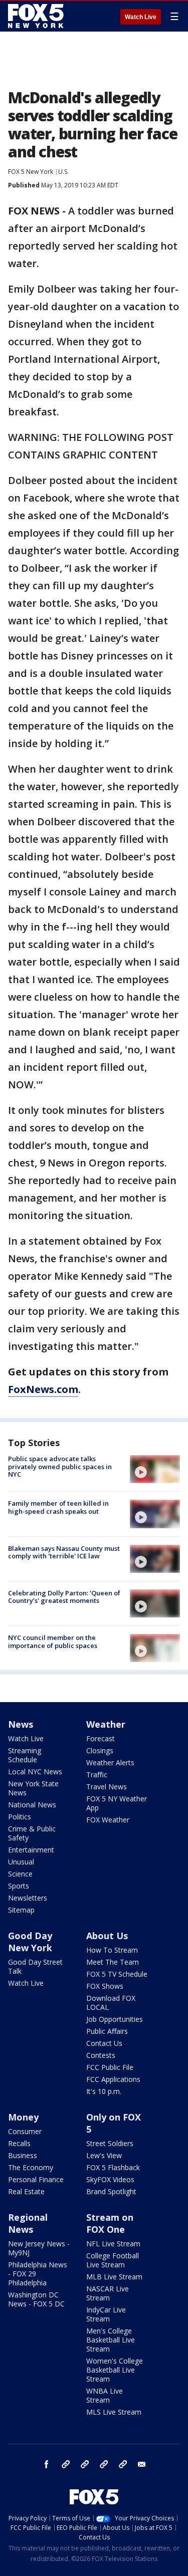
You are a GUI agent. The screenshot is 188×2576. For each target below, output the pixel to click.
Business (23, 2155)
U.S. (63, 172)
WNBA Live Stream (105, 2395)
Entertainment (31, 1850)
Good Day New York (30, 1942)
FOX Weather (108, 1820)
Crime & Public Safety (32, 1833)
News (21, 1724)
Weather (106, 1724)
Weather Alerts (110, 1763)
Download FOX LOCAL (111, 2003)
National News (32, 1805)
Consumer (25, 2131)
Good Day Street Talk (35, 1966)
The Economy (31, 2167)
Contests (101, 2055)
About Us (107, 1936)
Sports (19, 1886)
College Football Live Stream (113, 2260)
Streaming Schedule (25, 1755)
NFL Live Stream (113, 2244)
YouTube (104, 2464)
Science (20, 1874)
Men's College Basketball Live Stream (111, 2340)
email (142, 2464)
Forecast (101, 1738)
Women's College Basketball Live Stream (115, 2370)
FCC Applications (113, 2079)
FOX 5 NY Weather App (117, 1803)
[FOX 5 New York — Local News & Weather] (37, 16)
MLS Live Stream (114, 2412)
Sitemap (21, 1910)
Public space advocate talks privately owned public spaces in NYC (60, 1466)
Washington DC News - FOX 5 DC (36, 2299)
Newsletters (28, 1898)
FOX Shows (105, 1986)
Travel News (107, 1787)
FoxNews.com (43, 1389)
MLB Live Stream (114, 2277)
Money (23, 2117)
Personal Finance (36, 2179)
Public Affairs (107, 2031)
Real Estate (26, 2191)
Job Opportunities (115, 2019)
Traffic (97, 1775)
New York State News (33, 1788)
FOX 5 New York (31, 172)
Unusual (21, 1862)
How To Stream (112, 1950)
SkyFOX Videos (110, 2179)
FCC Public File (110, 2067)
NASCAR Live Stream (108, 2293)
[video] (155, 1469)
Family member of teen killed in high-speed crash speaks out (58, 1507)
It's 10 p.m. (104, 2091)
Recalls (19, 2143)
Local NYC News (35, 1772)
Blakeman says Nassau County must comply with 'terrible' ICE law (64, 1552)
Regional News (28, 2223)
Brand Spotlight (111, 2191)
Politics (20, 1817)
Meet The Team (113, 1962)
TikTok (85, 2464)
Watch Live (141, 17)
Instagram (66, 2464)
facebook (47, 2464)
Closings (100, 1750)
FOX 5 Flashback (113, 2167)
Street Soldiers (110, 2143)
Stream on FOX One (110, 2223)
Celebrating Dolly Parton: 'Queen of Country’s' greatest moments (64, 1597)
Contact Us (104, 2043)
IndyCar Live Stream (106, 2314)
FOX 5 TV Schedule (117, 1974)
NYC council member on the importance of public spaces (53, 1642)
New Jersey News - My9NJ (39, 2248)
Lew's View (104, 2155)
